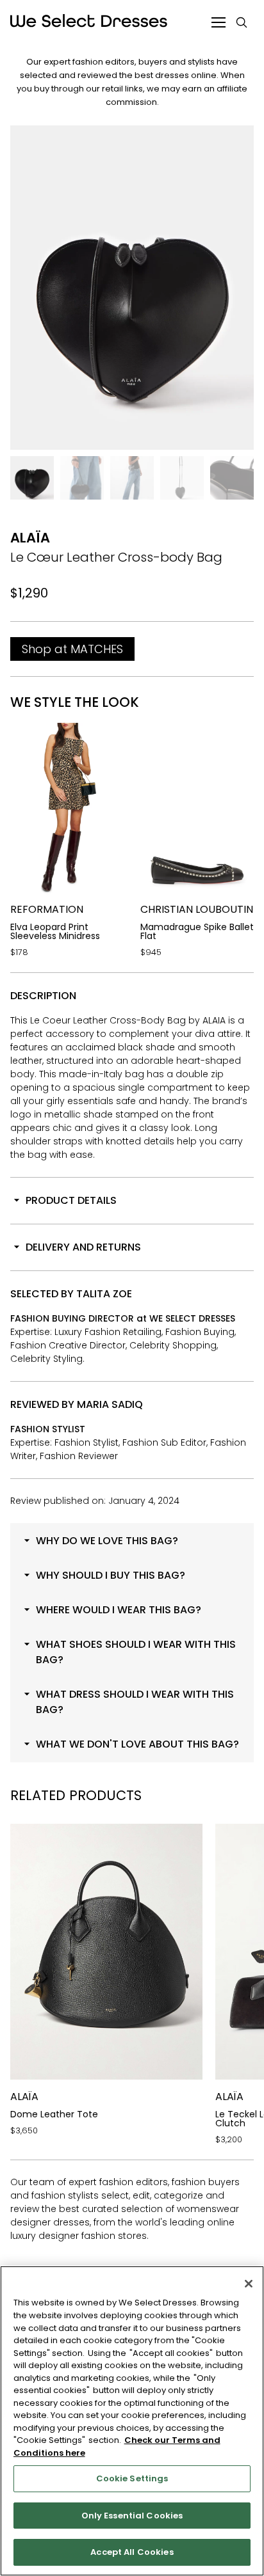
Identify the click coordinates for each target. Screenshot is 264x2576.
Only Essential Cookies (132, 2516)
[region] (132, 2421)
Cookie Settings (132, 2478)
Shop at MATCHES (72, 649)
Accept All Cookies (132, 2552)
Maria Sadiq (110, 1404)
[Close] (249, 2284)
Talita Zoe (104, 1294)
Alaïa (30, 538)
